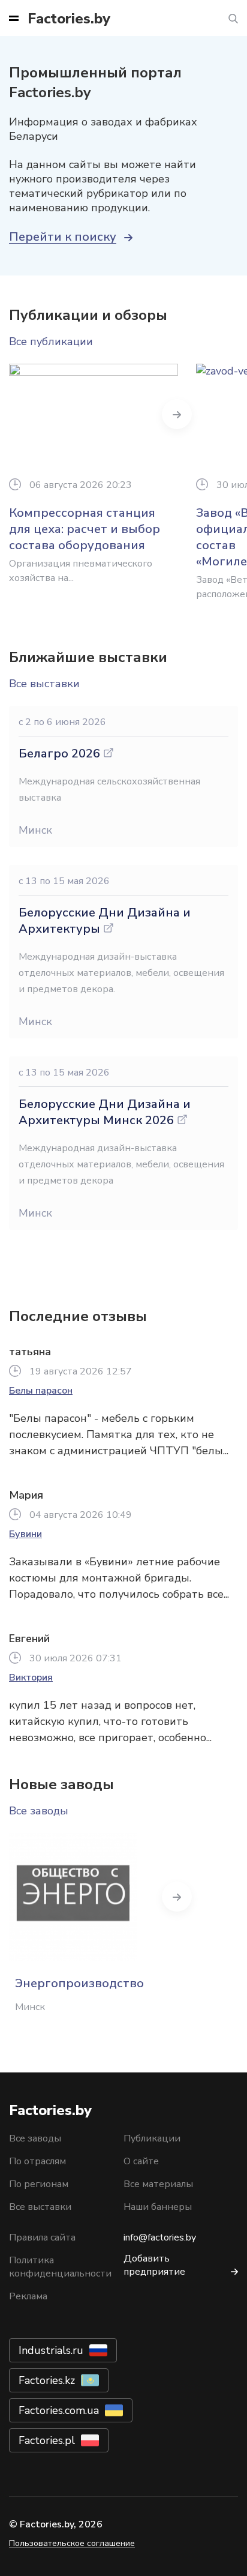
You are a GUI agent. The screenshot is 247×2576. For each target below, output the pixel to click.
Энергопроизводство (79, 1983)
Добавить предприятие (154, 2265)
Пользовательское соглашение (72, 2543)
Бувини (25, 1534)
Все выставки (44, 684)
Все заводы (39, 1811)
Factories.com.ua (59, 2410)
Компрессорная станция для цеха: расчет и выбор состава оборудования (85, 529)
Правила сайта (42, 2237)
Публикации (152, 2138)
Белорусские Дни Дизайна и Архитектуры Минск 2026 (105, 1112)
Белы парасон (41, 1391)
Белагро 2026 (59, 754)
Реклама (28, 2296)
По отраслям (37, 2161)
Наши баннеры (158, 2207)
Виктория (31, 1678)
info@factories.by (160, 2237)
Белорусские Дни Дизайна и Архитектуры (105, 921)
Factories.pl (47, 2440)
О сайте (141, 2161)
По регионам (39, 2184)
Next (177, 414)
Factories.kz (47, 2380)
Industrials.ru (51, 2350)
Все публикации (51, 342)
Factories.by (69, 19)
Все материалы (158, 2184)
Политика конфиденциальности (60, 2267)
